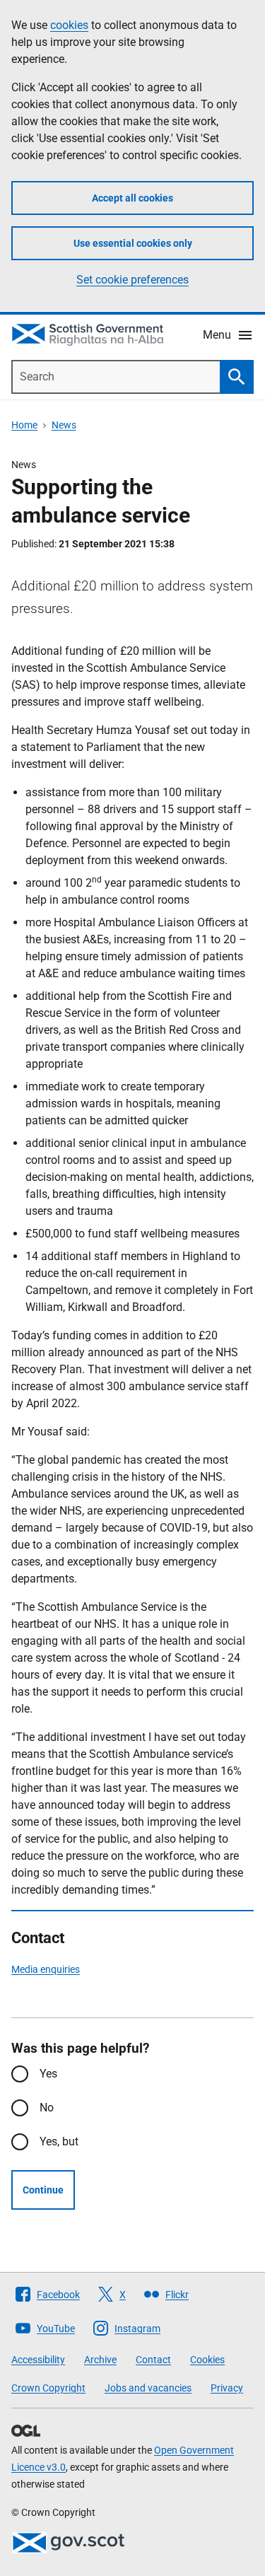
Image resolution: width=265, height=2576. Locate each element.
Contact (153, 2360)
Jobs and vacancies (148, 2388)
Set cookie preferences (132, 280)
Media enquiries (46, 1969)
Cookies (207, 2360)
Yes (48, 2074)
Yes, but (59, 2141)
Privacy (227, 2388)
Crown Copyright (48, 2388)
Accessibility (38, 2360)
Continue (43, 2190)
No (47, 2108)
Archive (100, 2360)
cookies (69, 25)
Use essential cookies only (133, 243)
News (64, 425)
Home (24, 425)
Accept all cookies (132, 198)
